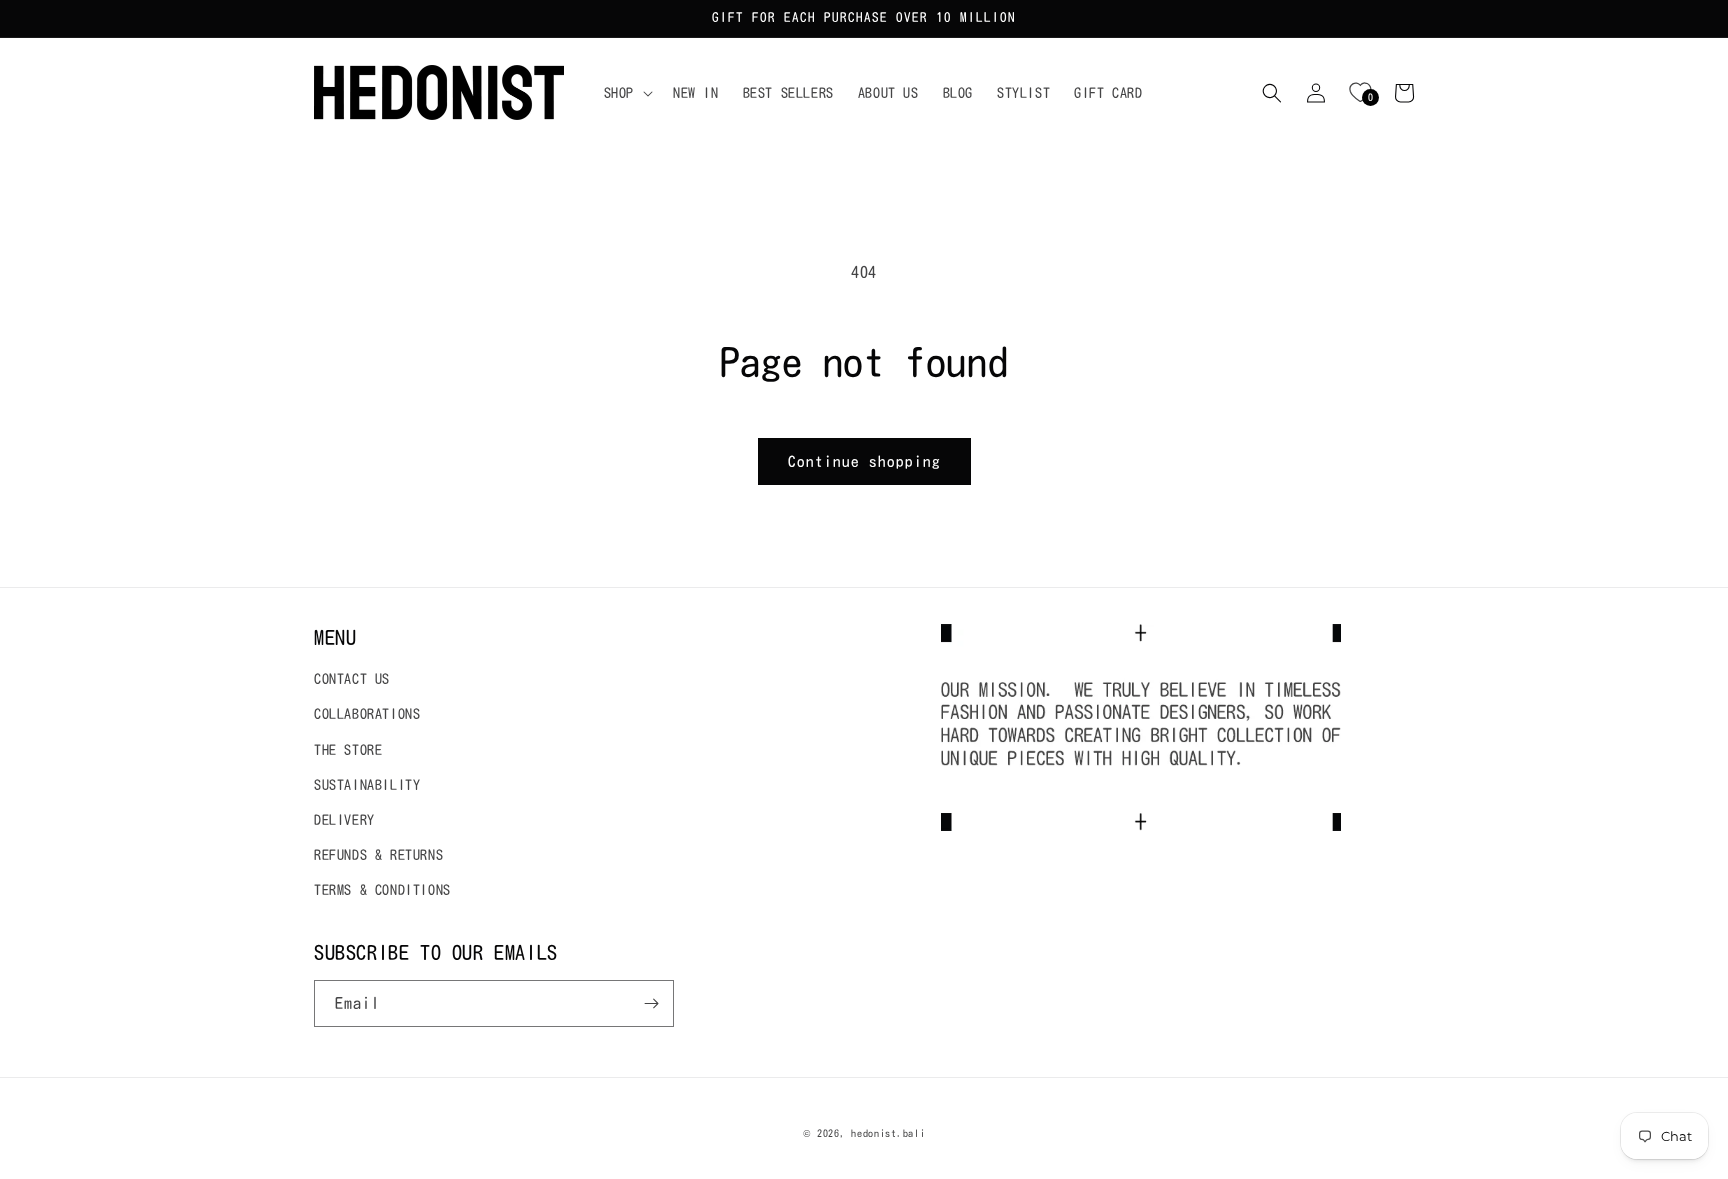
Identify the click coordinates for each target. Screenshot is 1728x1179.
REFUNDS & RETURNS (378, 855)
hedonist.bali (888, 1133)
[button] (626, 93)
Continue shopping (864, 461)
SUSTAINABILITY (367, 785)
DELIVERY (344, 820)
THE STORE (348, 750)
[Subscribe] (651, 1003)
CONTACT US (352, 679)
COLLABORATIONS (367, 714)
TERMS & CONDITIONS (382, 890)
